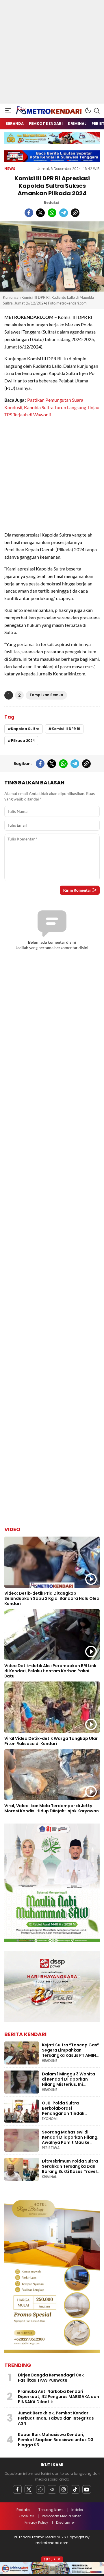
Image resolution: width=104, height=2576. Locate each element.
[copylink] (75, 213)
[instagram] (64, 2489)
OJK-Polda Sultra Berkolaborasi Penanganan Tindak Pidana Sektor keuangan (68, 2111)
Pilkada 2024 (23, 741)
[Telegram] (52, 2489)
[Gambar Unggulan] (52, 256)
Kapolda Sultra (25, 729)
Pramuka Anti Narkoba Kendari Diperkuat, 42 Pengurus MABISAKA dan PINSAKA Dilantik (58, 2397)
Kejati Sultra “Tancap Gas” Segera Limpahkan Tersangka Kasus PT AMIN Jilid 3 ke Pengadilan (70, 2053)
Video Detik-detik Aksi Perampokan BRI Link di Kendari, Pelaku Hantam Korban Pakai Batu (50, 1671)
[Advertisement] (52, 52)
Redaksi (51, 203)
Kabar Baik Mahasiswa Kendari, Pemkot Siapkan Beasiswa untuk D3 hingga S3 (56, 2440)
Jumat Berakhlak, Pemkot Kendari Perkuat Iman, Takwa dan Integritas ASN (56, 2418)
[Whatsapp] (40, 2489)
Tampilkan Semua (46, 695)
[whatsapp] (52, 213)
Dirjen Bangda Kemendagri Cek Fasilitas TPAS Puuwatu (51, 2378)
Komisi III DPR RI (66, 729)
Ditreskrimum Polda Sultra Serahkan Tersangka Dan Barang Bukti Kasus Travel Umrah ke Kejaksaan (70, 2169)
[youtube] (87, 2489)
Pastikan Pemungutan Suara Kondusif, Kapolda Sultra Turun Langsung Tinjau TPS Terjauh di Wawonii (52, 407)
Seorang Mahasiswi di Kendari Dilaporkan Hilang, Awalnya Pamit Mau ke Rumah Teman (70, 2140)
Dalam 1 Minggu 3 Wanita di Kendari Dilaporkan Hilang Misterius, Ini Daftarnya (68, 2082)
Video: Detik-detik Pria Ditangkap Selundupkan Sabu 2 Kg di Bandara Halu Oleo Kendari (52, 1598)
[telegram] (64, 213)
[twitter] (40, 213)
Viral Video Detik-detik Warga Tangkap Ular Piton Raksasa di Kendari (51, 1741)
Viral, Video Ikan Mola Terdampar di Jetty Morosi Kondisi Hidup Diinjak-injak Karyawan (52, 1808)
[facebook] (29, 213)
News (10, 169)
